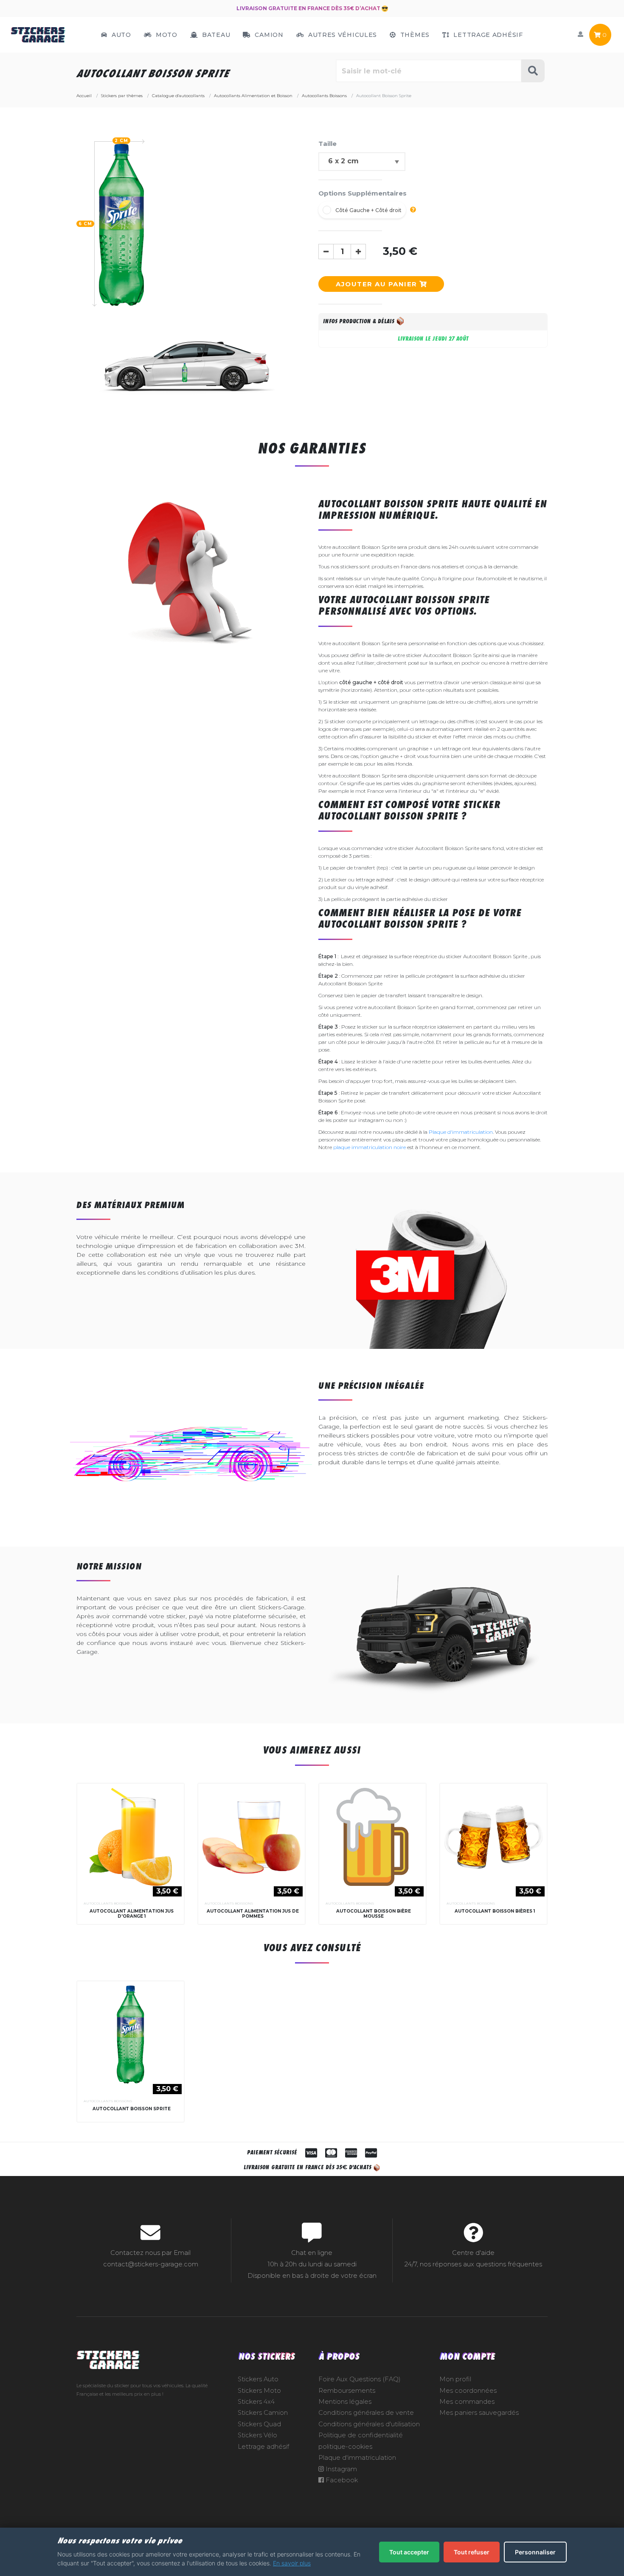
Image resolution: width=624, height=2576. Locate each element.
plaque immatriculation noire (370, 1147)
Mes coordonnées (468, 2391)
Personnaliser (535, 2552)
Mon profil (455, 2379)
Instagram (340, 2469)
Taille (327, 144)
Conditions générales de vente (366, 2413)
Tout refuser (472, 2552)
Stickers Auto (258, 2379)
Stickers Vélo (257, 2435)
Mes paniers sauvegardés (479, 2413)
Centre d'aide (473, 2253)
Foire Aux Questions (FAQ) (360, 2379)
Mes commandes (467, 2402)
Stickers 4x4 (256, 2402)
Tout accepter (409, 2552)
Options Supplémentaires (363, 193)
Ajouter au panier (378, 284)
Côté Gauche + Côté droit (368, 210)
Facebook (341, 2480)
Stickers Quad (259, 2424)
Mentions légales (345, 2402)
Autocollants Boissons (108, 1903)
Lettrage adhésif (263, 2447)
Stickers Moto (259, 2391)
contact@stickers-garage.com (151, 2264)
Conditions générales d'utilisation (369, 2424)
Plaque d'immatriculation (461, 1132)
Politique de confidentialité (361, 2435)
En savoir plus (292, 2563)
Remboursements (347, 2391)
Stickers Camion (263, 2413)
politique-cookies (345, 2447)
